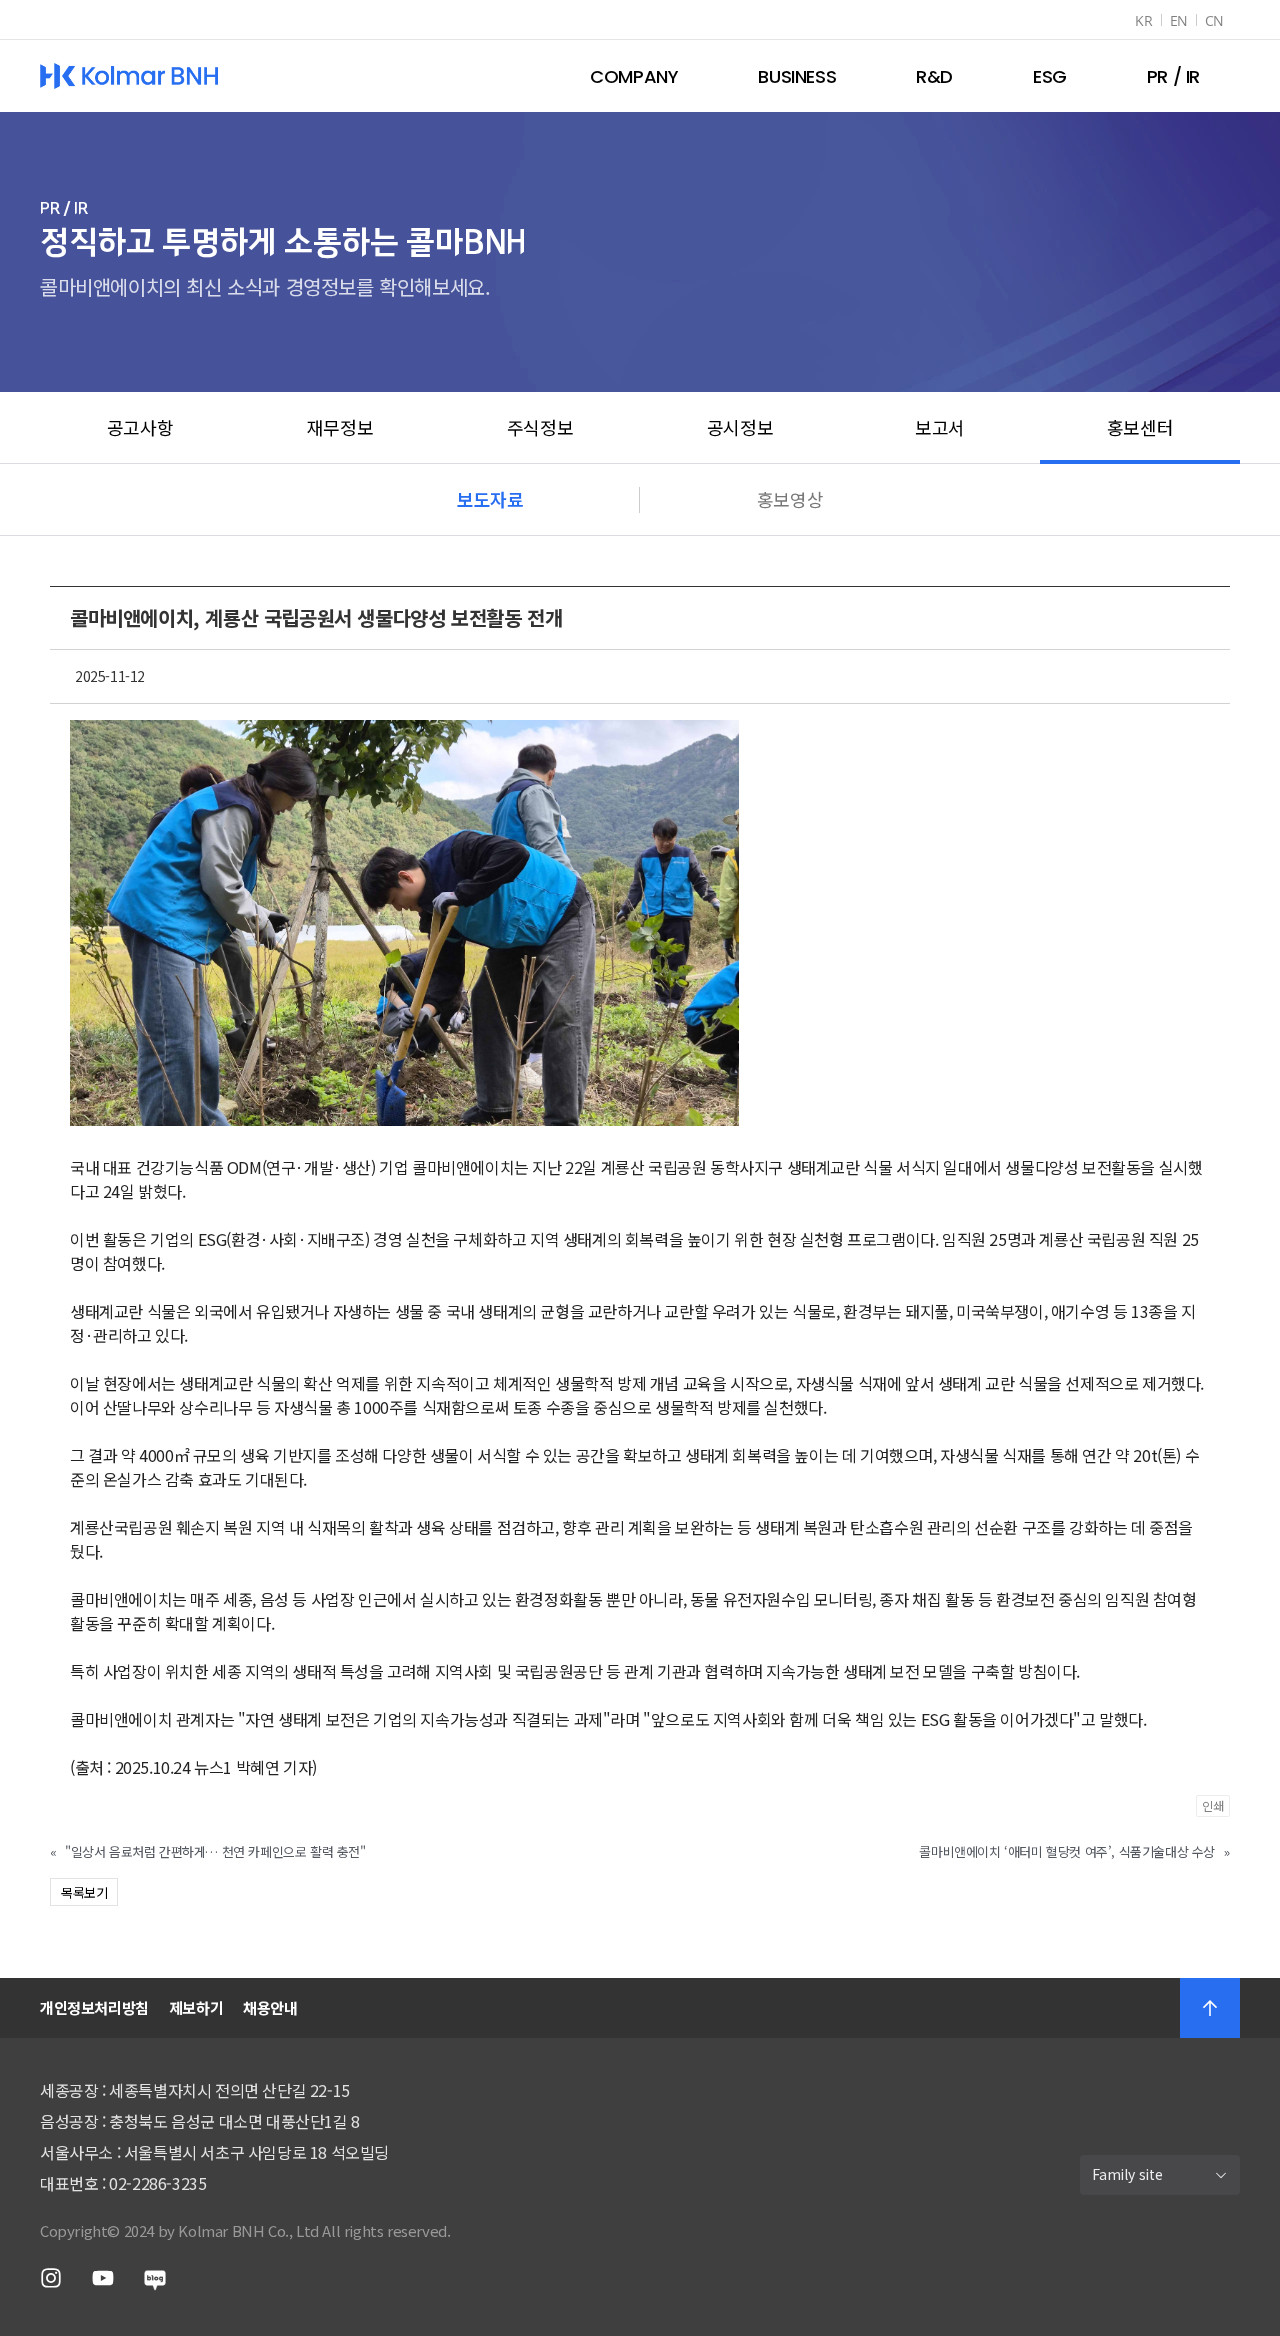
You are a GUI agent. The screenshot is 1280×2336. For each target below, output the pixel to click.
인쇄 (1213, 1805)
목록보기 (84, 1892)
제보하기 (196, 2007)
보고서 (940, 427)
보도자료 (490, 499)
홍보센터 (1140, 427)
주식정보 (540, 427)
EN (1179, 20)
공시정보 (740, 427)
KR (1143, 20)
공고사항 (140, 427)
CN (1214, 20)
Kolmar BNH (129, 76)
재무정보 (340, 427)
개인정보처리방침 (94, 2007)
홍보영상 (790, 499)
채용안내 (270, 2007)
